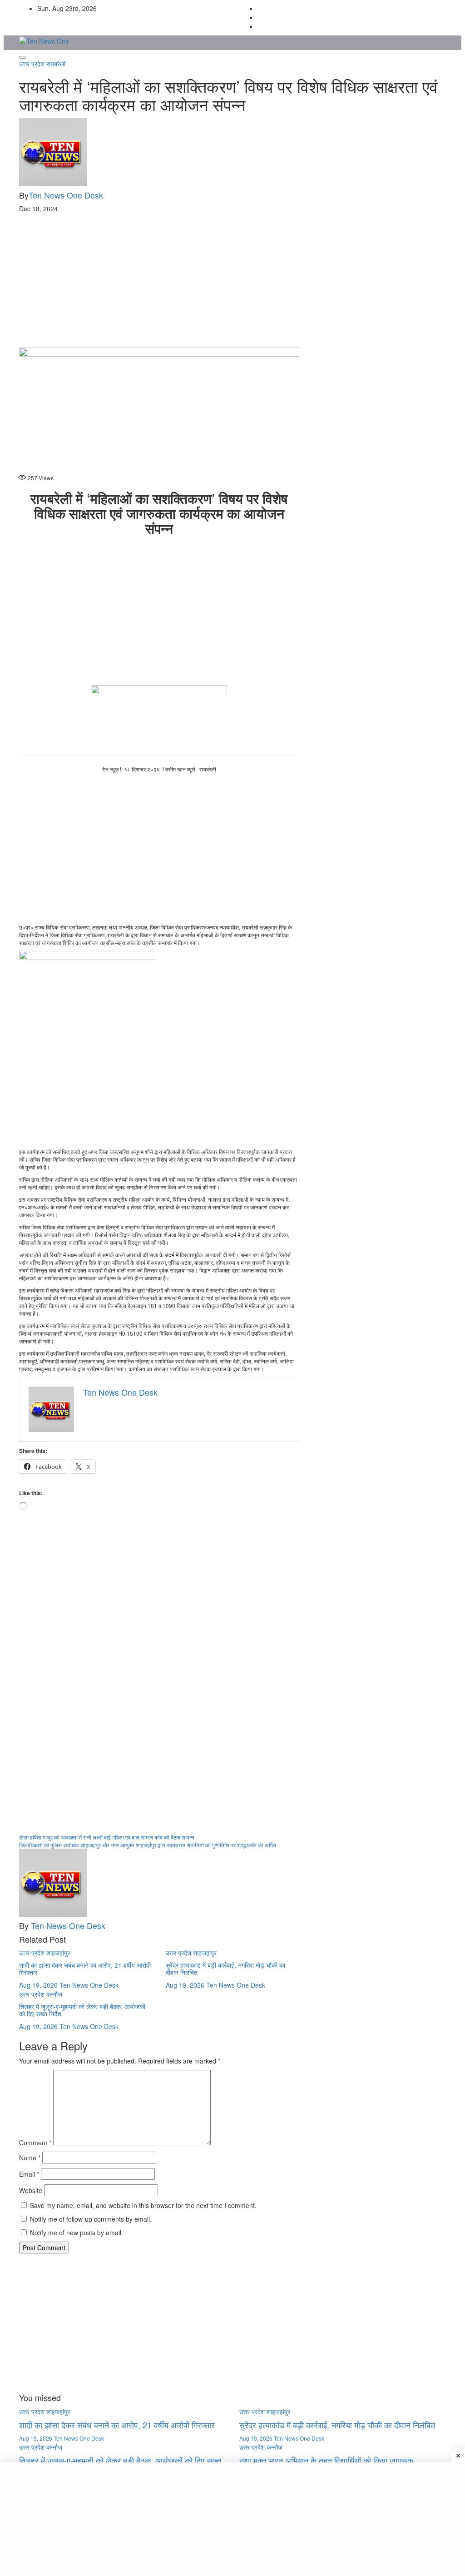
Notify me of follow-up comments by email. (91, 2219)
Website (31, 2190)
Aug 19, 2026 (38, 1985)
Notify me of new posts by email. (77, 2233)
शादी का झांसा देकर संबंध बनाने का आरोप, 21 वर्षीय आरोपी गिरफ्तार (85, 1968)
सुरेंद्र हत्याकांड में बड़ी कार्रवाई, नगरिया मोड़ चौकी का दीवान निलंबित (225, 1968)
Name (30, 2158)
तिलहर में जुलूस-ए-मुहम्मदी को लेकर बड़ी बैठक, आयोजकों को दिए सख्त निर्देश (82, 2010)
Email (29, 2174)
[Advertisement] (232, 280)
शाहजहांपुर (58, 1953)
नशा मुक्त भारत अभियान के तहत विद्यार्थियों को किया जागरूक (326, 2460)
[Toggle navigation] (23, 57)
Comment (35, 2143)
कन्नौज (54, 1994)
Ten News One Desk (66, 195)
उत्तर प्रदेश (33, 64)
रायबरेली (56, 64)
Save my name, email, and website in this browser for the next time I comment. (143, 2205)
